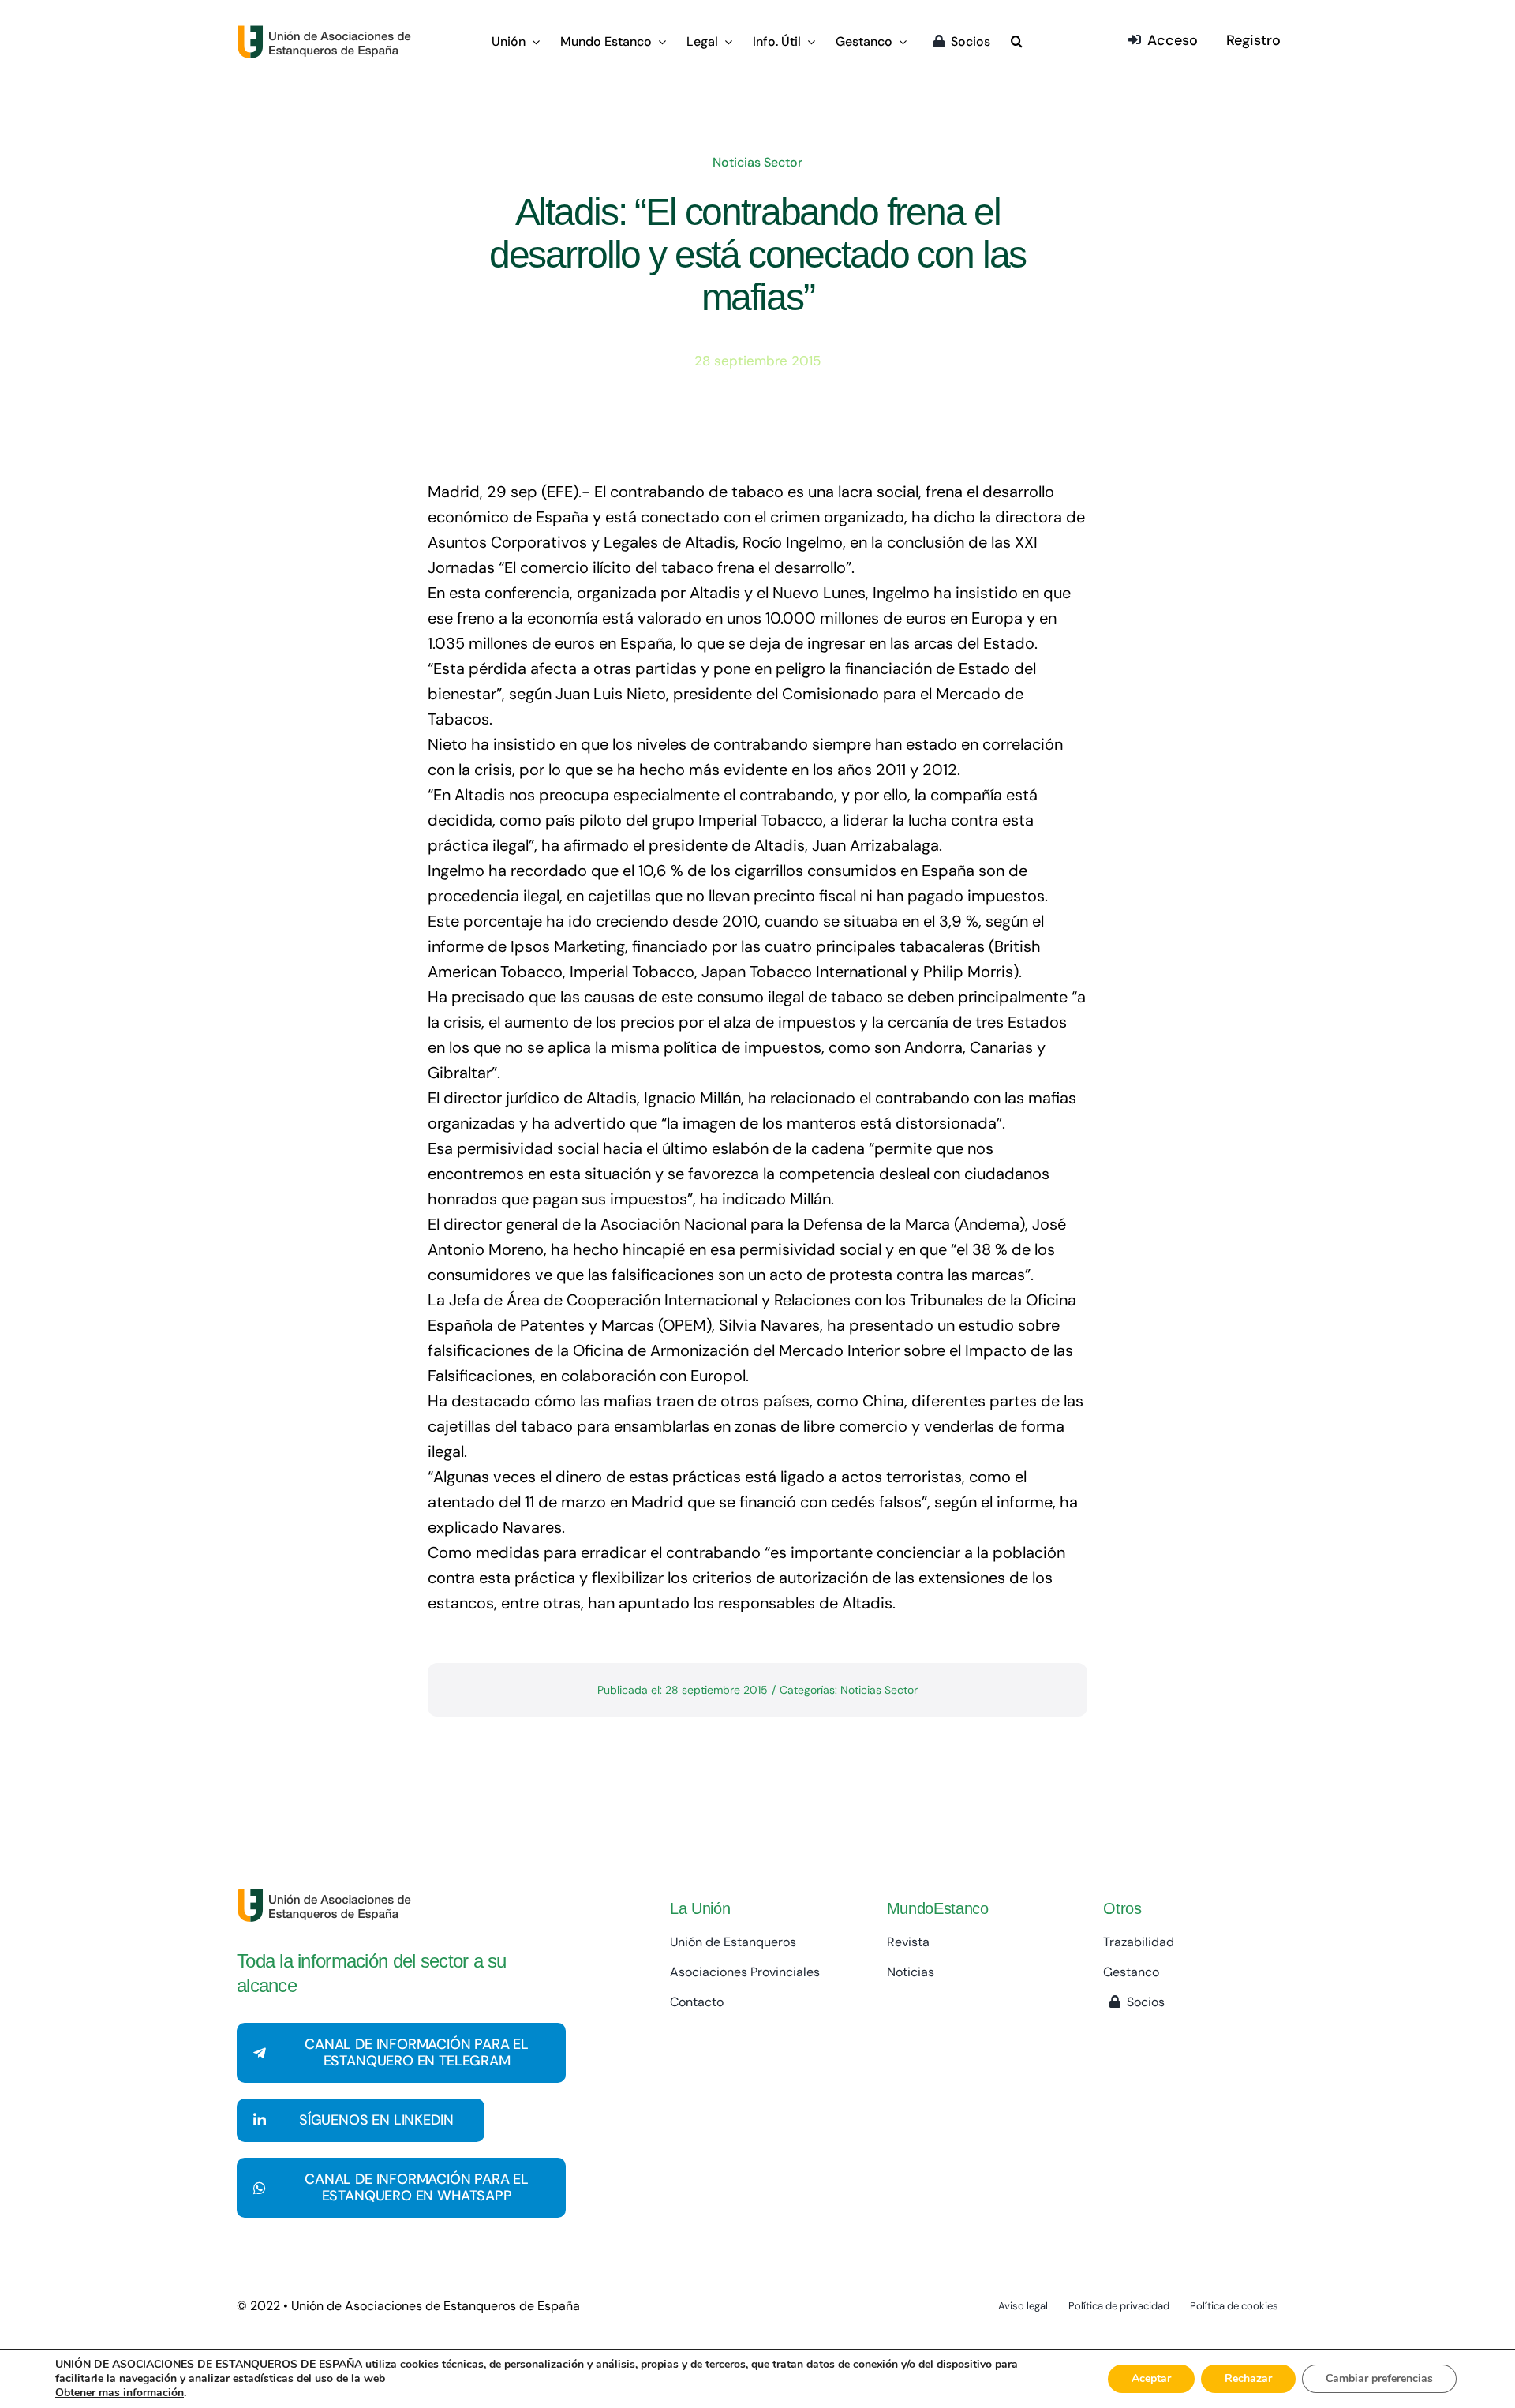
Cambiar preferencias (1379, 2378)
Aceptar (1151, 2378)
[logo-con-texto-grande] (328, 32)
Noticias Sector (757, 162)
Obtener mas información (120, 2393)
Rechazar (1248, 2378)
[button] (1017, 43)
